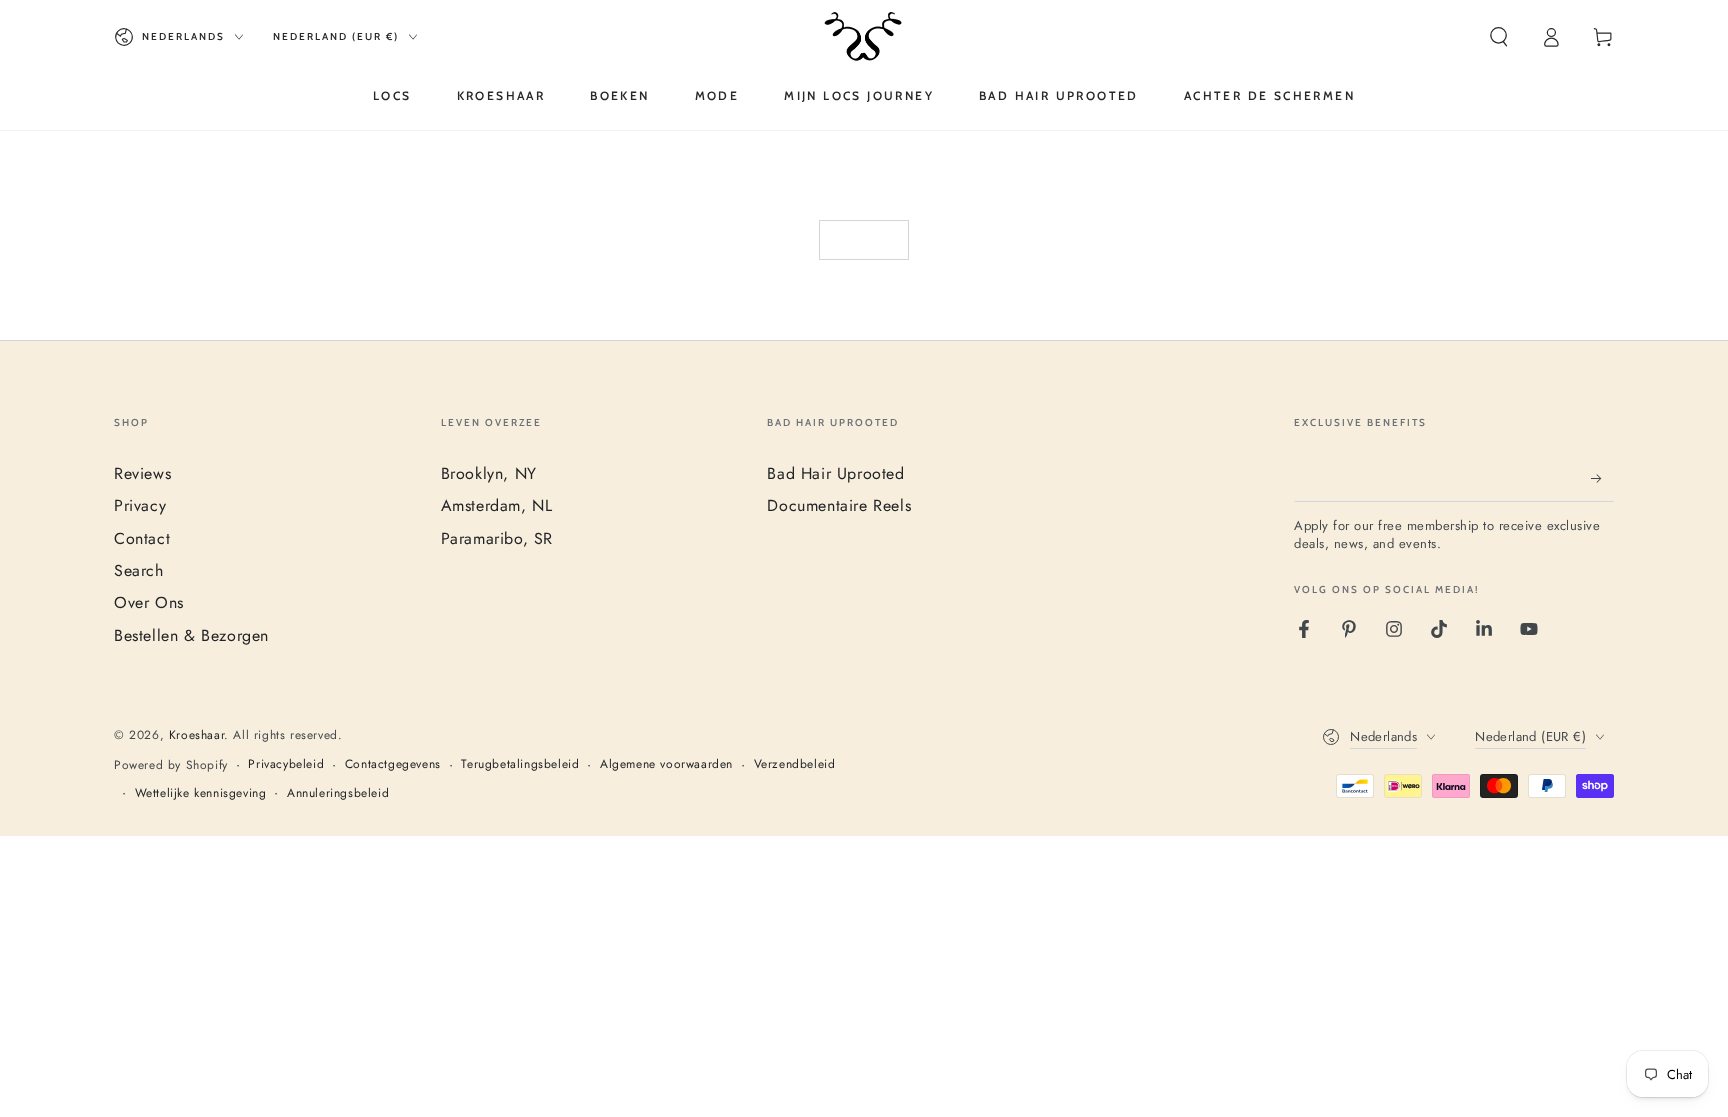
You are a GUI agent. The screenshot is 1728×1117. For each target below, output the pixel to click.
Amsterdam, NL (497, 505)
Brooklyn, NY (489, 473)
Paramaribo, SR (497, 538)
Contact (142, 538)
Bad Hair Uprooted (835, 473)
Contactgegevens (393, 764)
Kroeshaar (196, 735)
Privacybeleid (286, 764)
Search (139, 570)
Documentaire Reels (839, 505)
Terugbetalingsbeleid (520, 764)
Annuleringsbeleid (338, 793)
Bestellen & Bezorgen (191, 635)
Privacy (140, 505)
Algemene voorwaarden (666, 764)
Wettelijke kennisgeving (201, 793)
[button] (1499, 37)
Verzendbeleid (795, 764)
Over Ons (149, 602)
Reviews (142, 473)
